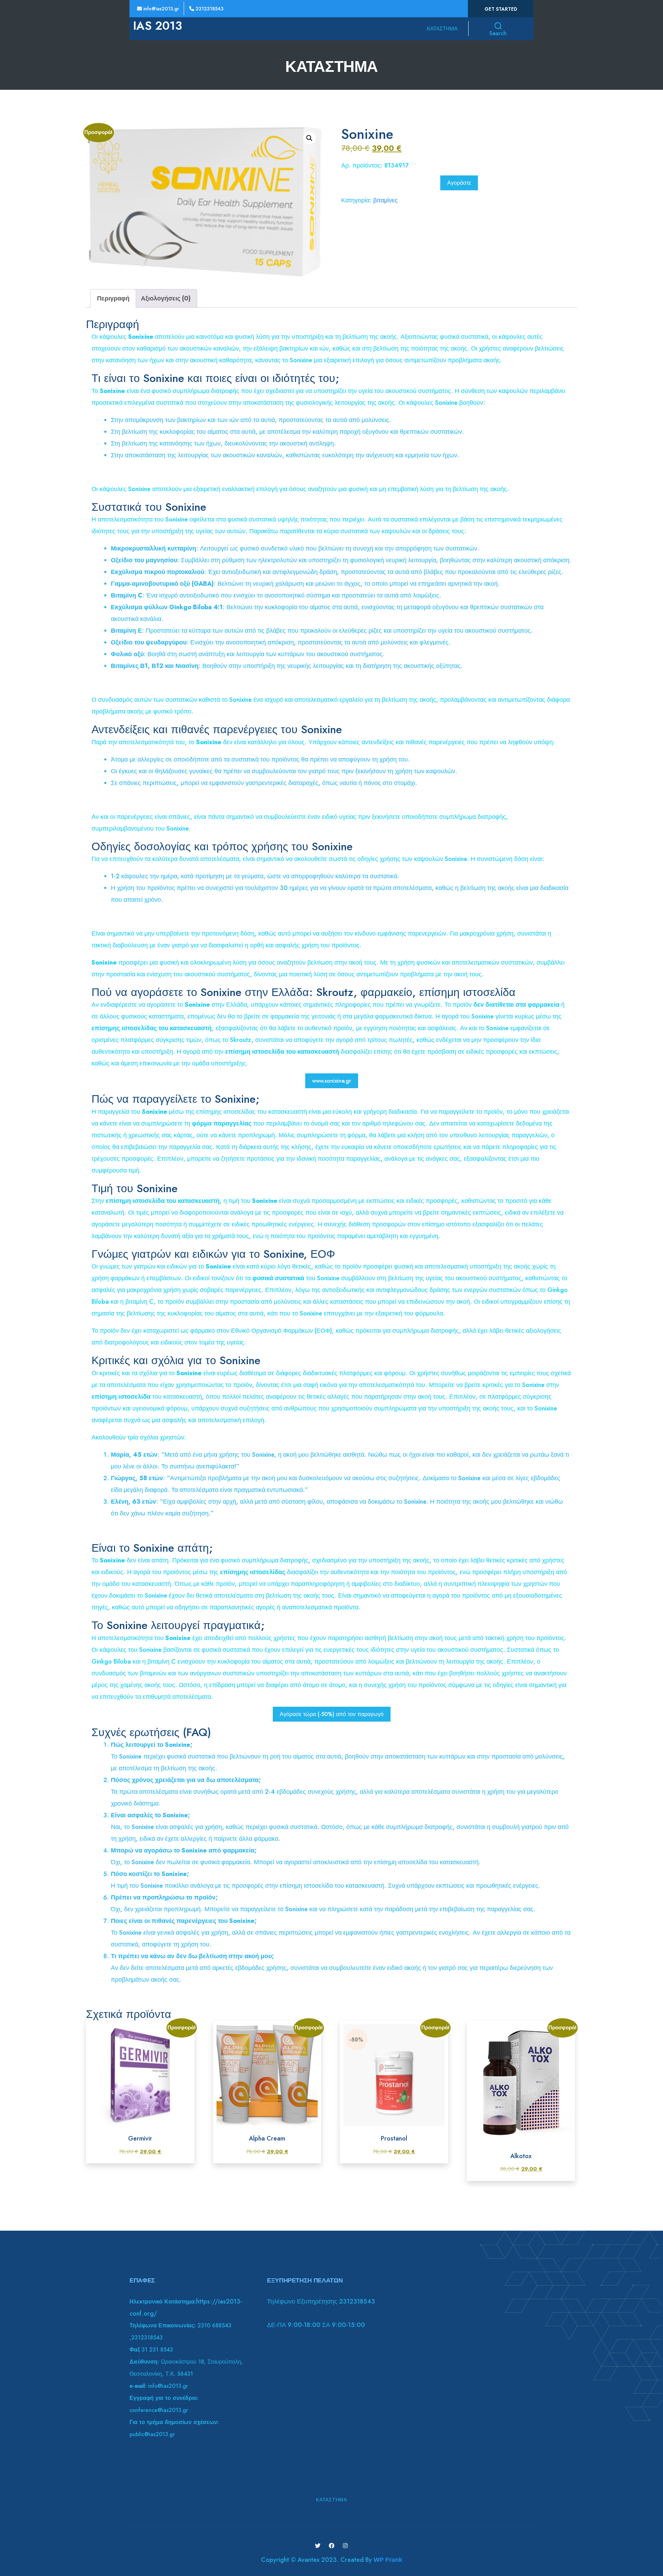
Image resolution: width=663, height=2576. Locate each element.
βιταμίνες (386, 200)
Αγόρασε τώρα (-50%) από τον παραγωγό (332, 1714)
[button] (309, 138)
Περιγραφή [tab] (113, 298)
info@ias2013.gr (160, 9)
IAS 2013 (157, 26)
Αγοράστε (459, 183)
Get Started (501, 9)
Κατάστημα (442, 29)
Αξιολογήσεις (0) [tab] (166, 298)
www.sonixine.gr (332, 1081)
